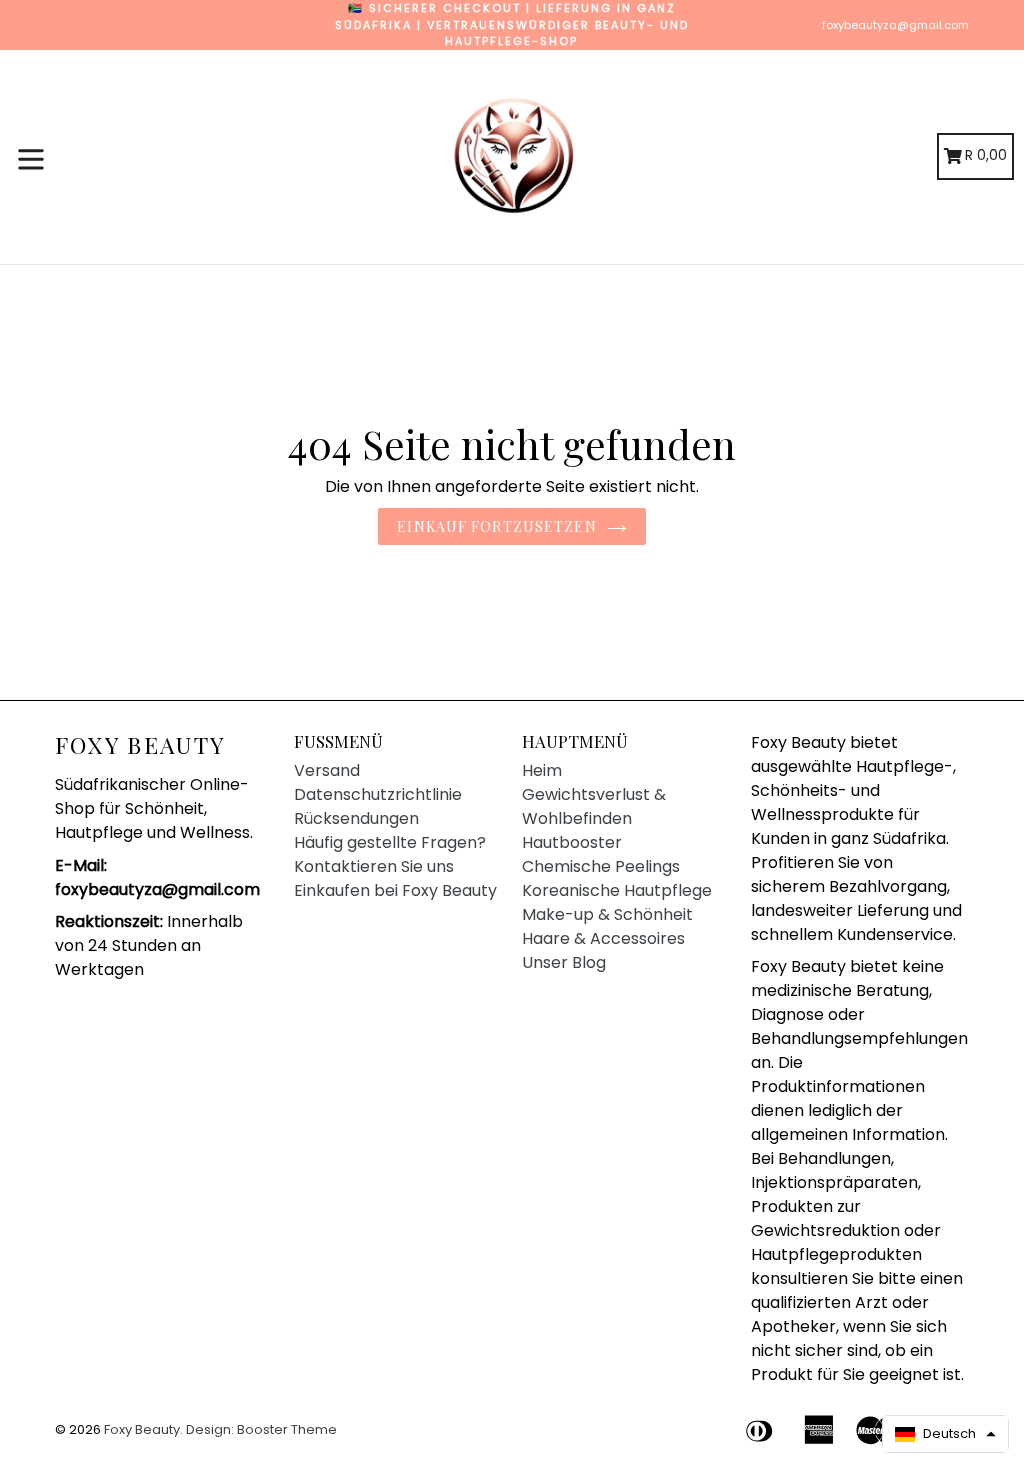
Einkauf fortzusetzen (496, 526)
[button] (945, 1434)
